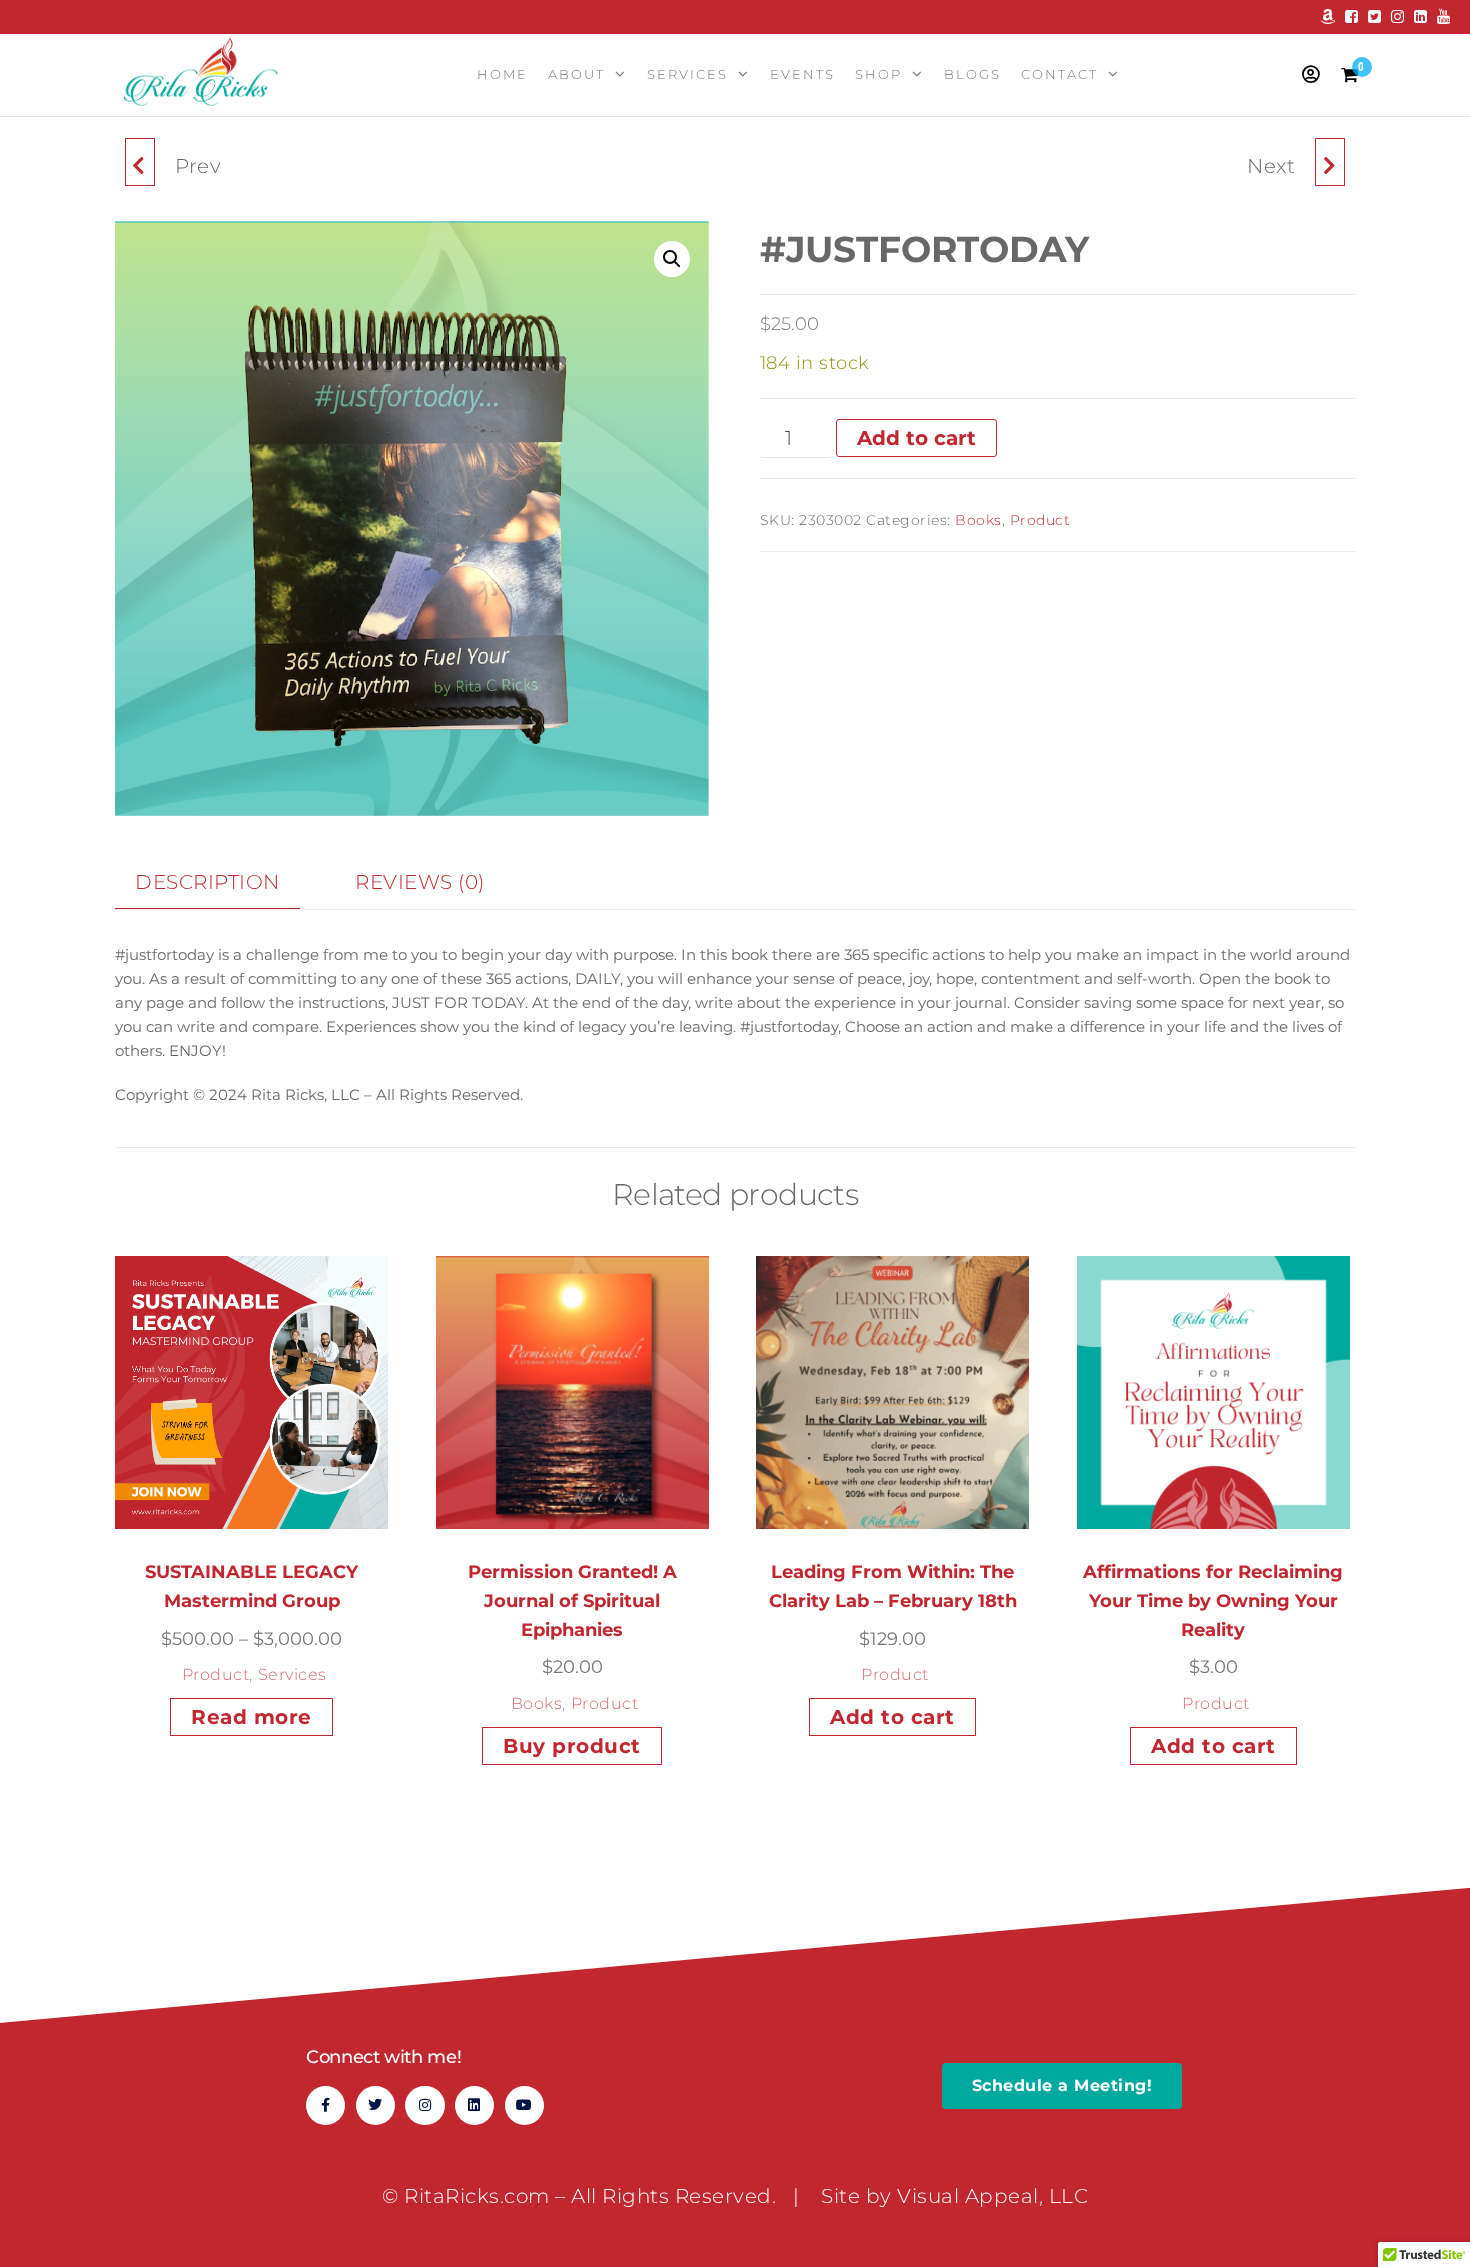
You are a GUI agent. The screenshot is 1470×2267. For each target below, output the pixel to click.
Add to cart (916, 438)
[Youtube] (524, 2105)
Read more (251, 1717)
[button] (672, 259)
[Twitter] (375, 2105)
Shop (878, 74)
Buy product (572, 1746)
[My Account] (1311, 75)
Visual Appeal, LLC (992, 2196)
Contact (1059, 74)
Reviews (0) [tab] (420, 882)
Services (687, 74)
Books (978, 520)
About (576, 74)
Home (502, 74)
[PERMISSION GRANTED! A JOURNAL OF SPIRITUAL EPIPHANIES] (140, 162)
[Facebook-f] (325, 2105)
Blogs (972, 74)
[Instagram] (424, 2105)
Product (1040, 520)
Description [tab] (207, 882)
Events (802, 74)
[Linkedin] (474, 2105)
